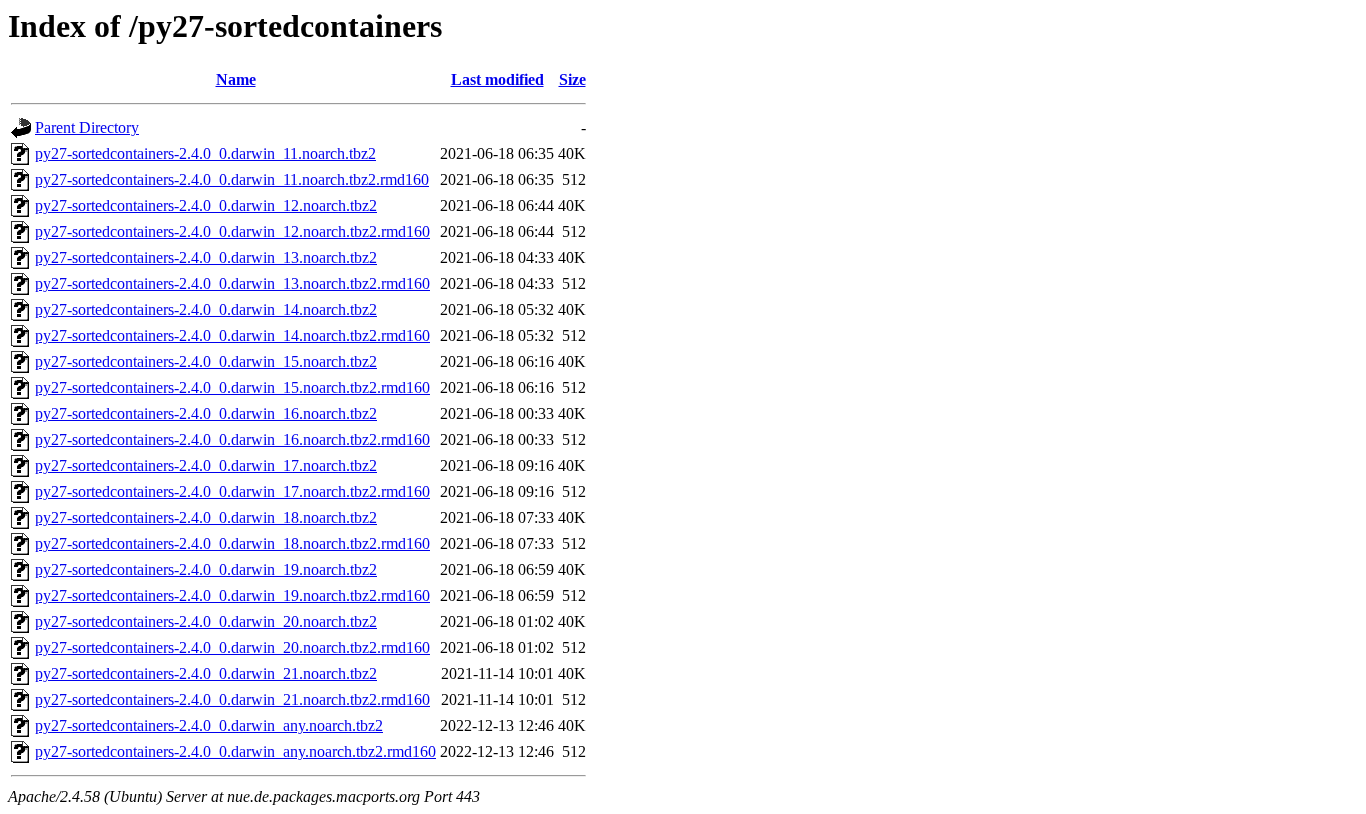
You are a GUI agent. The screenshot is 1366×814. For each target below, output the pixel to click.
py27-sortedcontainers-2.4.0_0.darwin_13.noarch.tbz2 (206, 257)
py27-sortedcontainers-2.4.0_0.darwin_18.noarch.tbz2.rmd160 (232, 543)
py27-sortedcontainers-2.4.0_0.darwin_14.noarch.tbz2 (206, 309)
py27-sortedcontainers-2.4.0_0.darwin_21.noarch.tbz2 (206, 673)
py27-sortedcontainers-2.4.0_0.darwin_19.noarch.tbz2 (206, 569)
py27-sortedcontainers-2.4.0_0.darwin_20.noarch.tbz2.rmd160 (232, 647)
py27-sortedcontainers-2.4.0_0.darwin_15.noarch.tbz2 (206, 361)
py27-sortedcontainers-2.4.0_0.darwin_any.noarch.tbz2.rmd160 (235, 751)
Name (236, 79)
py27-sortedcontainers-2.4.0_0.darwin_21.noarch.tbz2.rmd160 (232, 699)
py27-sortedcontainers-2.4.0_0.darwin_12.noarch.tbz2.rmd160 (232, 231)
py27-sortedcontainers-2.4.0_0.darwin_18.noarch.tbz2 (206, 517)
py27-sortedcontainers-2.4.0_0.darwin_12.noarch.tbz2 (206, 205)
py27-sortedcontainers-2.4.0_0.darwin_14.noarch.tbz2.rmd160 (232, 335)
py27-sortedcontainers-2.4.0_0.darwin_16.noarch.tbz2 (206, 413)
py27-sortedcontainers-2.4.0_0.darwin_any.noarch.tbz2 (209, 725)
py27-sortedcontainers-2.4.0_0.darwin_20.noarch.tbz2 (206, 621)
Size (572, 79)
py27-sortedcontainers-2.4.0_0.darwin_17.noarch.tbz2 (206, 465)
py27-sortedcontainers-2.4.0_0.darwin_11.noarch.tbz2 (205, 153)
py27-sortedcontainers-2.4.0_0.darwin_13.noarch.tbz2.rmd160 (232, 283)
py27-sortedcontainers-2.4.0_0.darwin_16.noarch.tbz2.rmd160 (232, 439)
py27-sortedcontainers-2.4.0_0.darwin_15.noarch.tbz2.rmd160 (232, 387)
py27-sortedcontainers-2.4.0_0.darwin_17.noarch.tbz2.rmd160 (232, 491)
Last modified (497, 79)
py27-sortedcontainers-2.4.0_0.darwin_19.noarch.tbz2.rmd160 (232, 595)
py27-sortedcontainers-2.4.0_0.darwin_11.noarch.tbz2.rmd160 (232, 179)
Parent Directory (87, 127)
